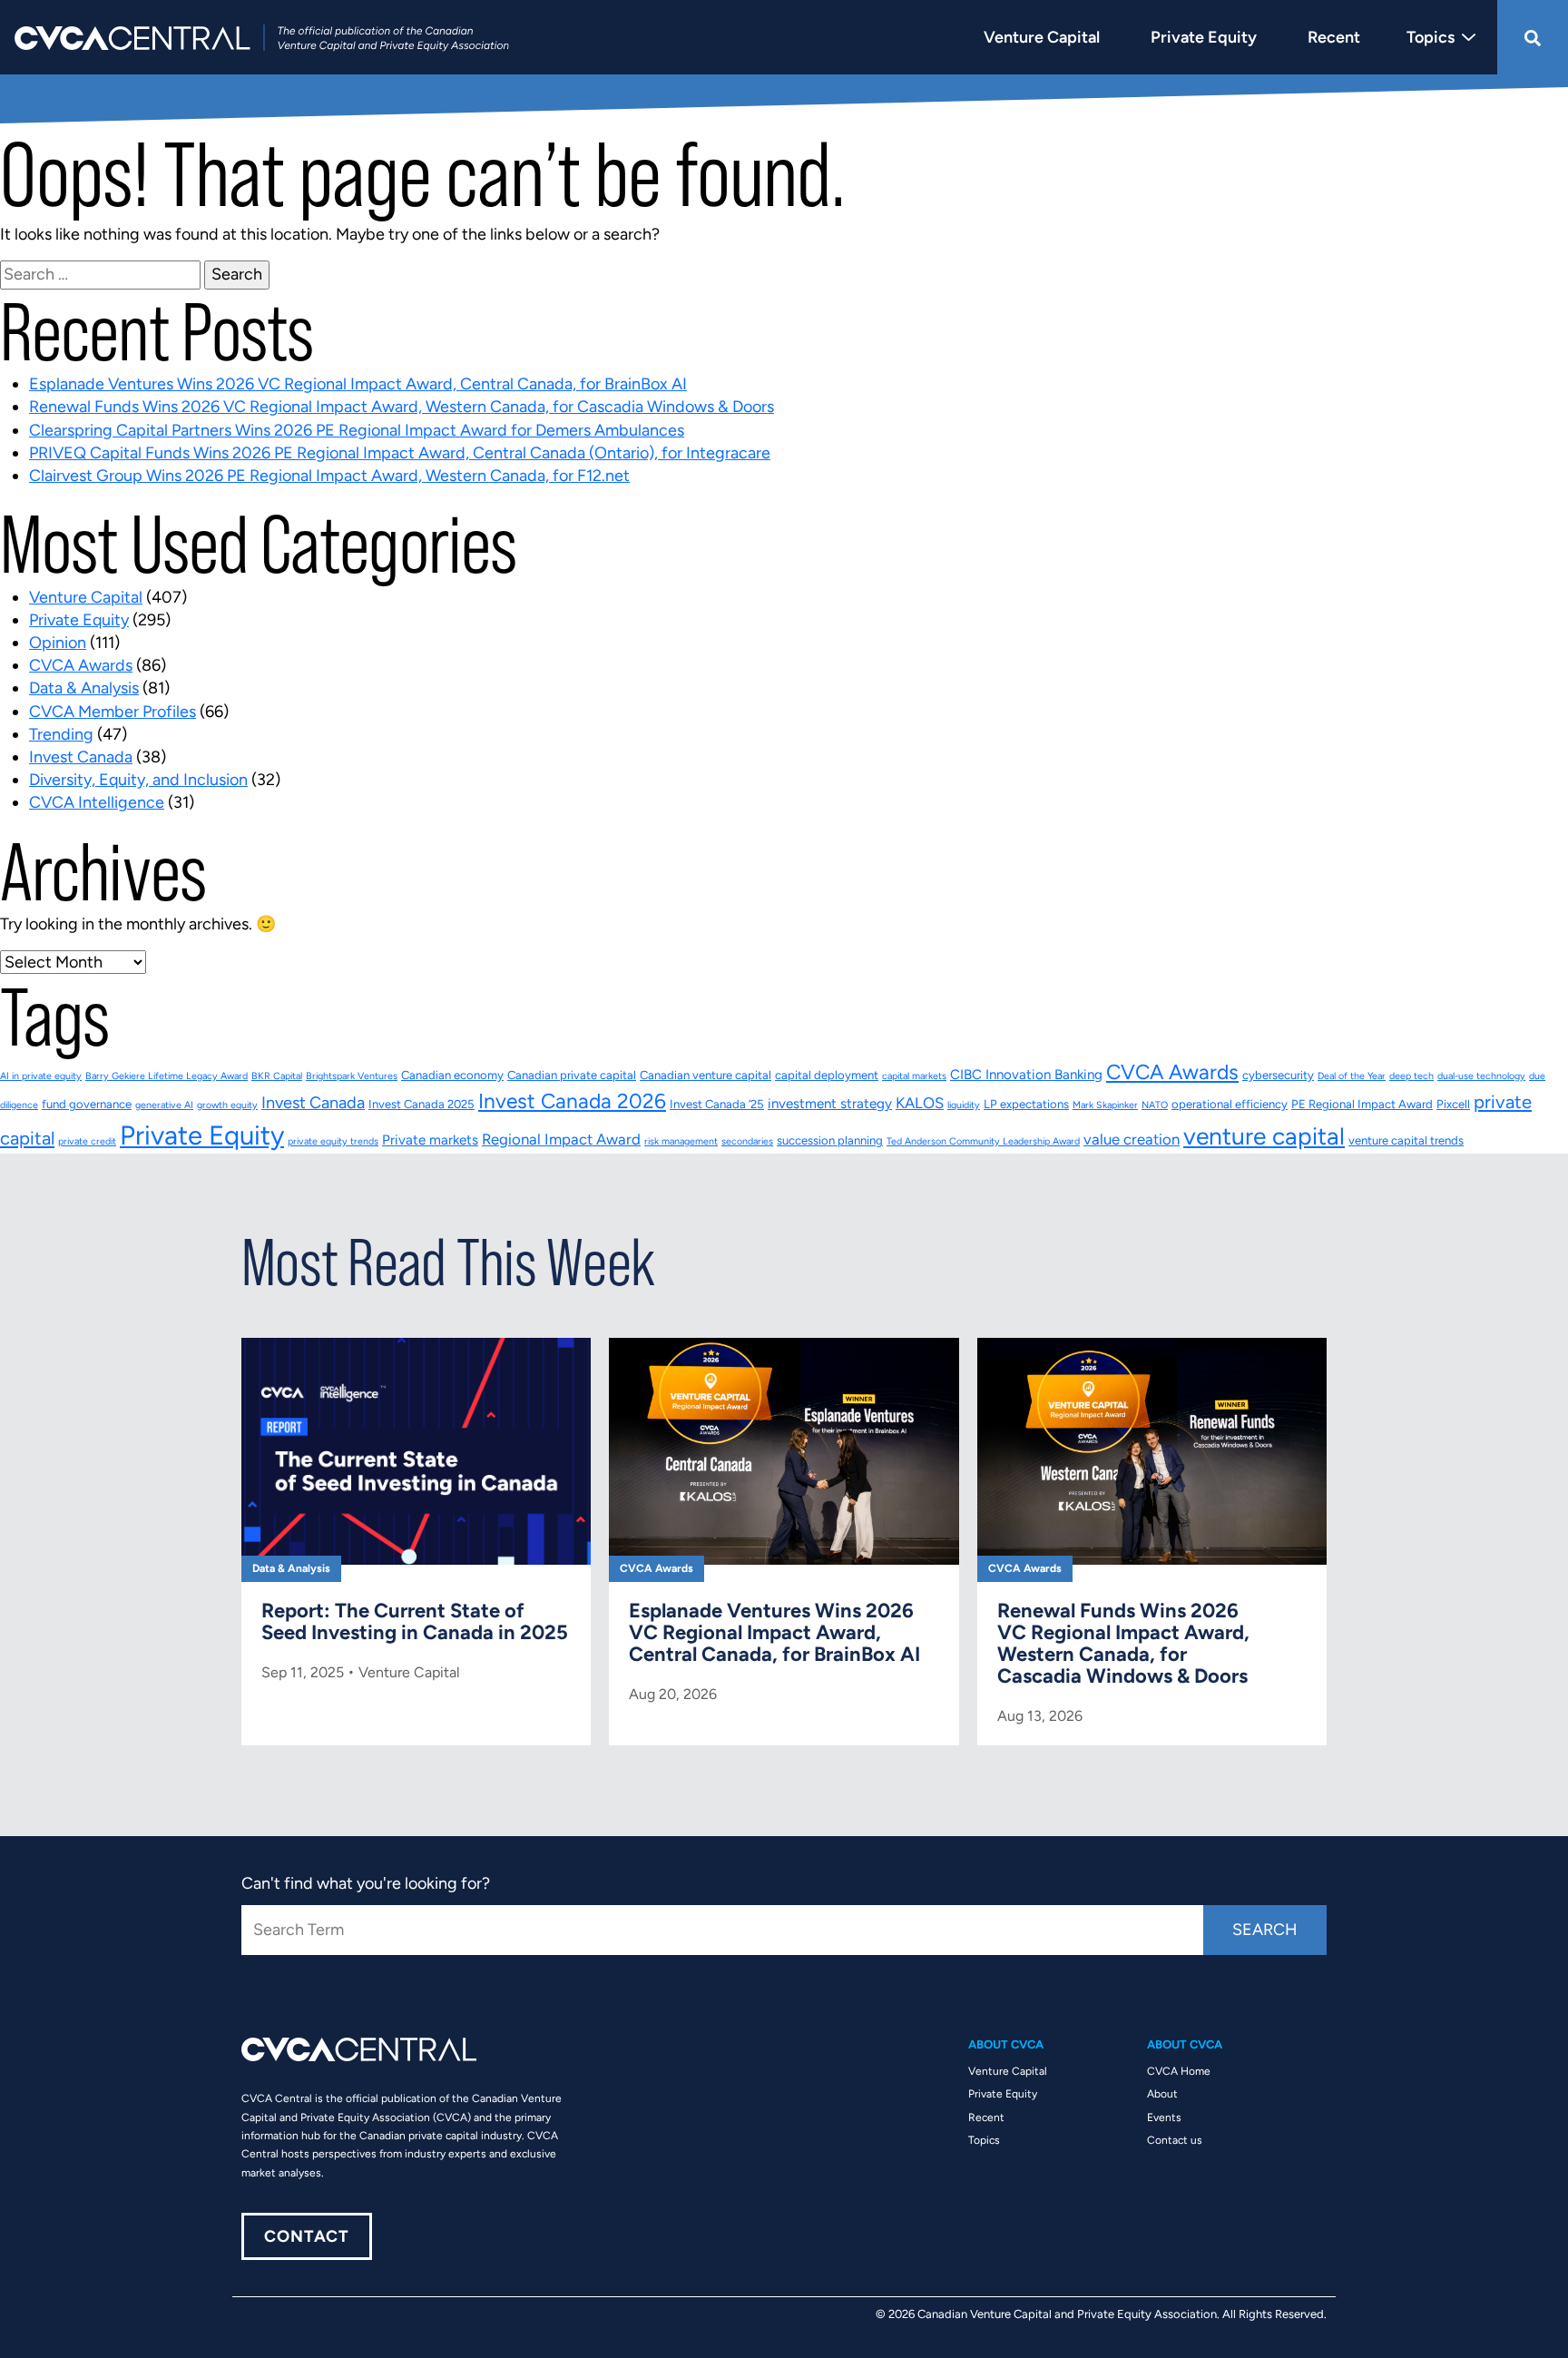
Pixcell (1453, 1104)
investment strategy (830, 1104)
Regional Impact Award (561, 1139)
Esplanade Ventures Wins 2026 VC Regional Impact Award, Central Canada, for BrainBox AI (358, 384)
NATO (1155, 1105)
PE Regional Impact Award (1362, 1104)
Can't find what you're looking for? (366, 1883)
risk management (681, 1141)
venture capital (1264, 1136)
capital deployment (827, 1075)
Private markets (430, 1140)
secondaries (747, 1141)
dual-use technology (1481, 1076)
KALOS (920, 1103)
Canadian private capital (572, 1075)
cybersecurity (1278, 1075)
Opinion (58, 643)
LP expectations (1026, 1104)
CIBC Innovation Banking (1026, 1075)
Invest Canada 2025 (421, 1104)
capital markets (914, 1076)
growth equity (227, 1105)
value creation (1132, 1139)
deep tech (1411, 1076)
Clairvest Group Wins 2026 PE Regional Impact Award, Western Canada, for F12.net (329, 476)
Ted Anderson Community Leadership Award (983, 1141)
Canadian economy (452, 1075)
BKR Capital (277, 1076)
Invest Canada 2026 (572, 1101)
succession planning (830, 1140)
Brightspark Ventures (352, 1076)
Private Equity (79, 620)
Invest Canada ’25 (717, 1104)
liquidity (964, 1105)
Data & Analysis (84, 688)
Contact (307, 2236)
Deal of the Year (1352, 1076)
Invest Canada (81, 757)
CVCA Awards (81, 665)
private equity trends (333, 1141)
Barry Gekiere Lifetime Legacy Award (167, 1076)
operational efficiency (1230, 1104)
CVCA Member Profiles (113, 712)
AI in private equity (41, 1076)
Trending (61, 734)
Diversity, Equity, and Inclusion (138, 780)
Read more (416, 1519)
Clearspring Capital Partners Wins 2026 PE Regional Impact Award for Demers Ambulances (357, 430)
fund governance (87, 1104)
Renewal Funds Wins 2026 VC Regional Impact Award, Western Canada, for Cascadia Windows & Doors (402, 407)
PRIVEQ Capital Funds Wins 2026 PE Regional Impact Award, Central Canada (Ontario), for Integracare (400, 453)
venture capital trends (1406, 1140)
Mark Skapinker (1105, 1105)
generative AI (164, 1105)
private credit (87, 1141)
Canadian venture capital (706, 1075)
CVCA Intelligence (97, 802)
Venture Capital (86, 597)
